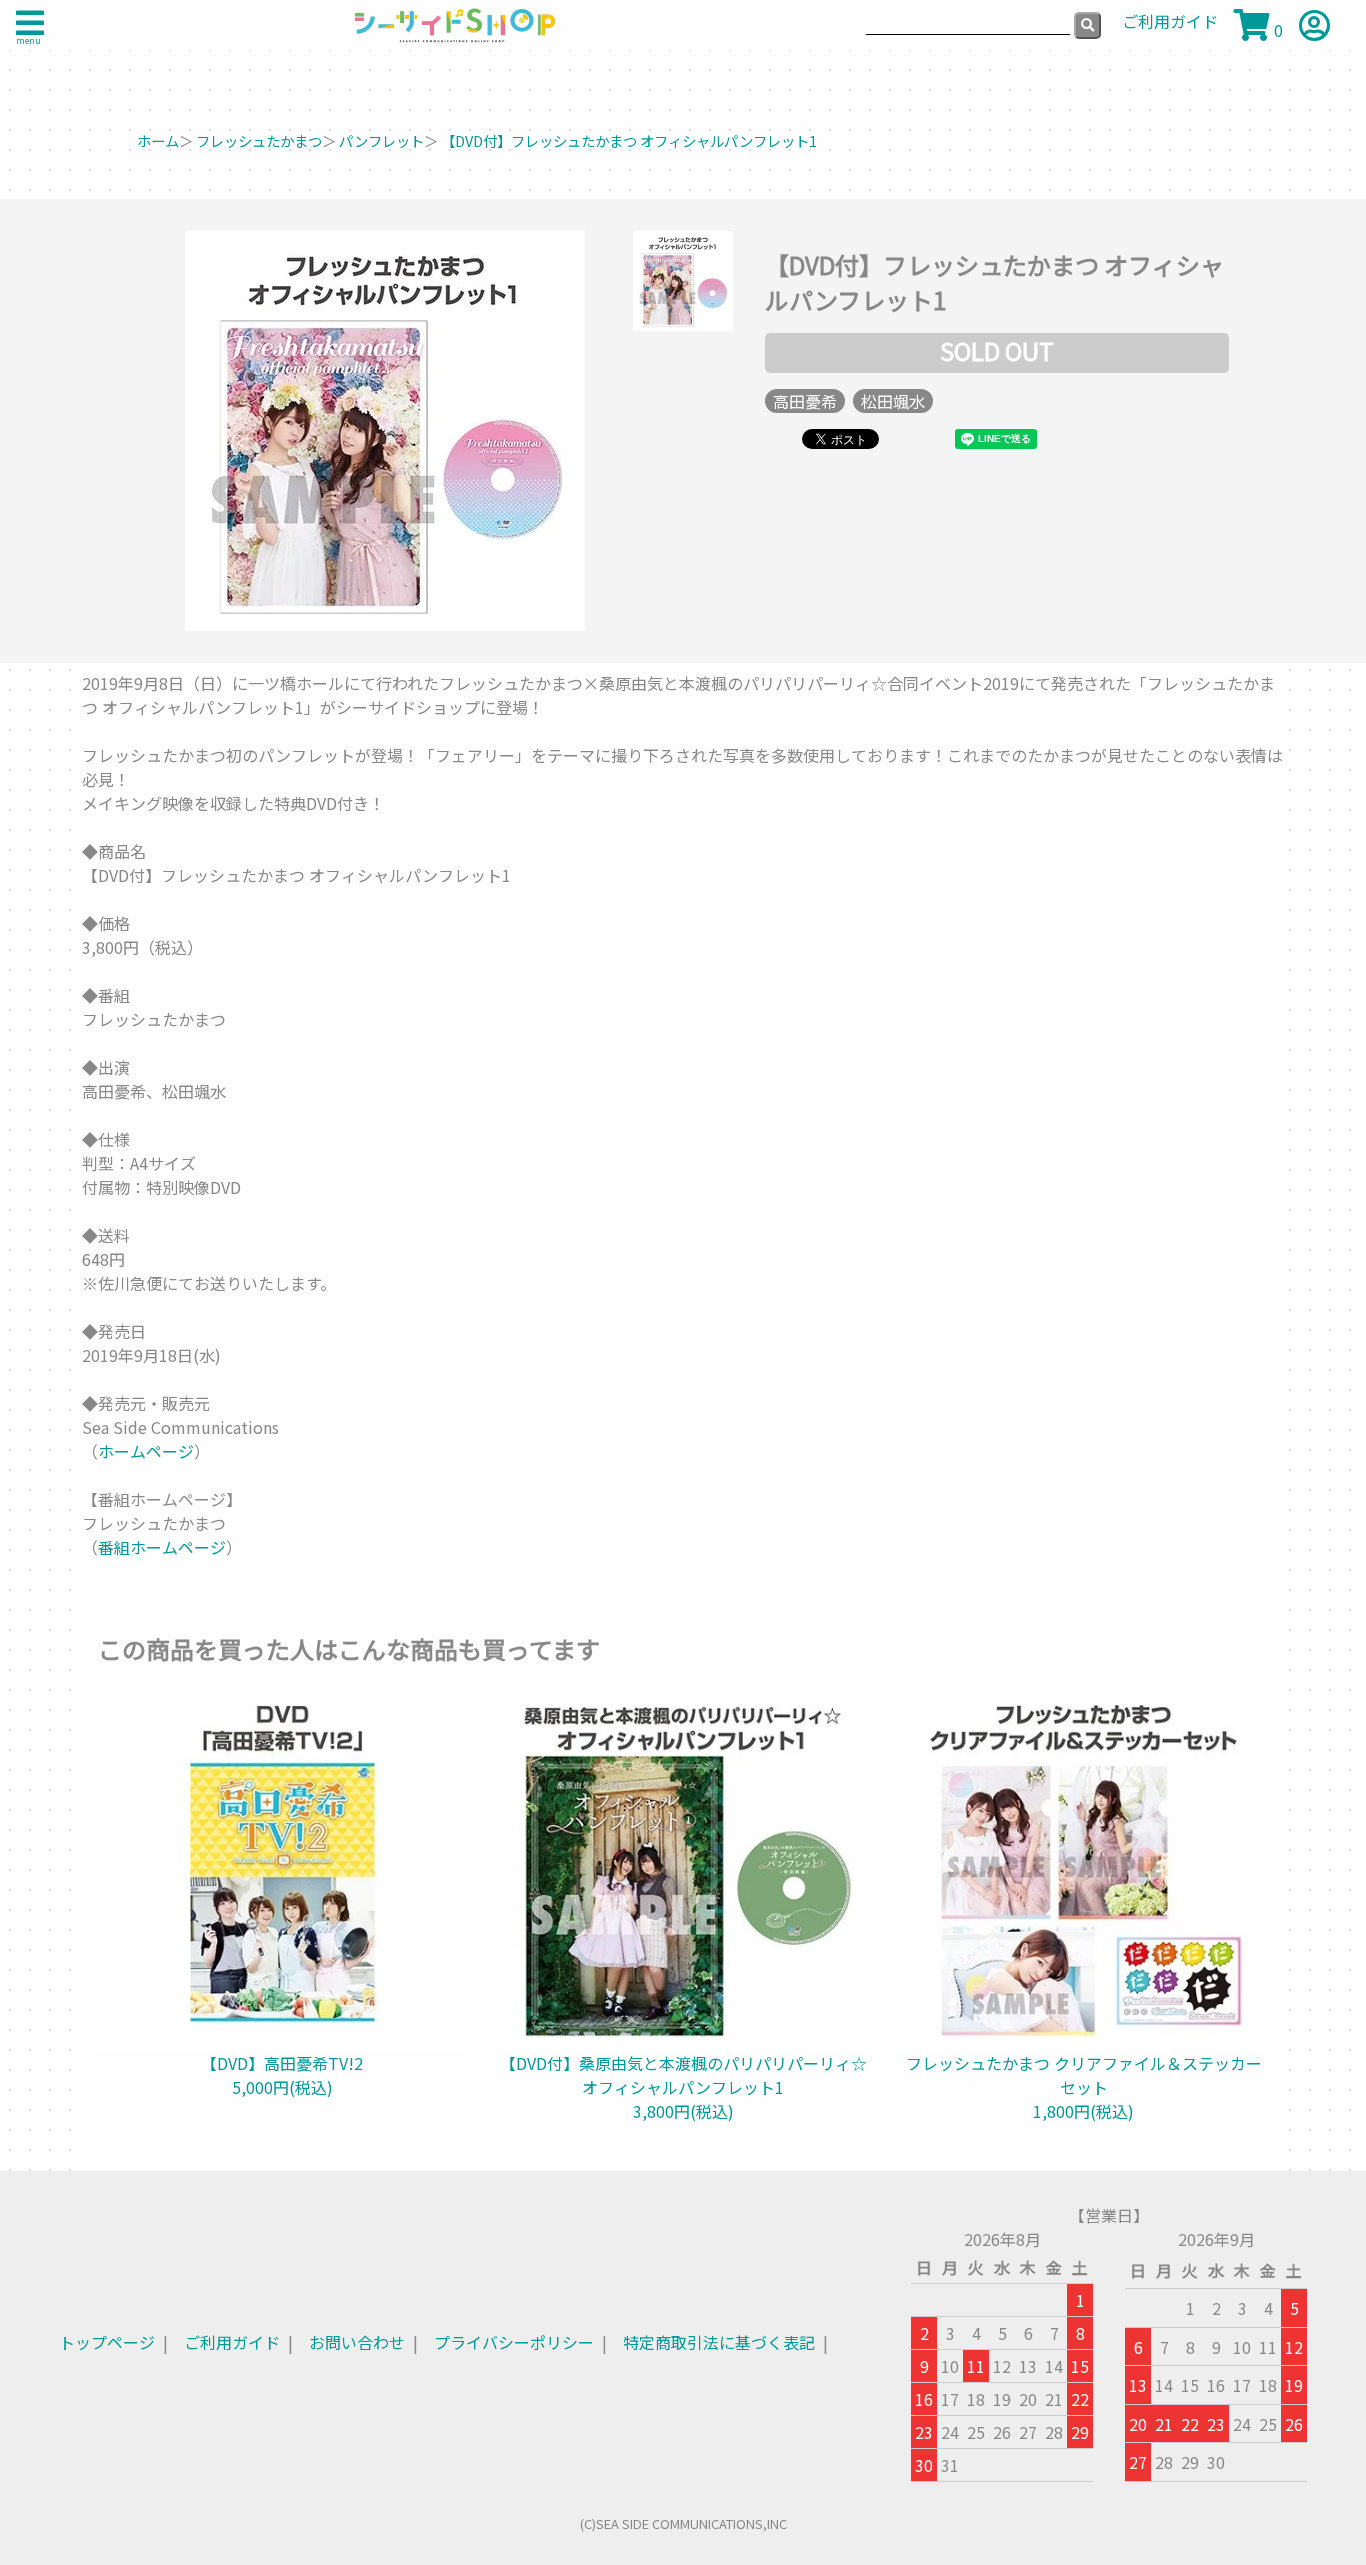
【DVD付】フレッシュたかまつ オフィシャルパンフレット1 (629, 140)
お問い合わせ (357, 2342)
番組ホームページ (162, 1547)
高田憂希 (805, 401)
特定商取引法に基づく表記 (719, 2342)
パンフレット (381, 140)
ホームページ (146, 1451)
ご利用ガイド (232, 2342)
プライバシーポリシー (514, 2342)
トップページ (107, 2342)
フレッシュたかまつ (259, 140)
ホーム (158, 140)
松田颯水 (893, 401)
